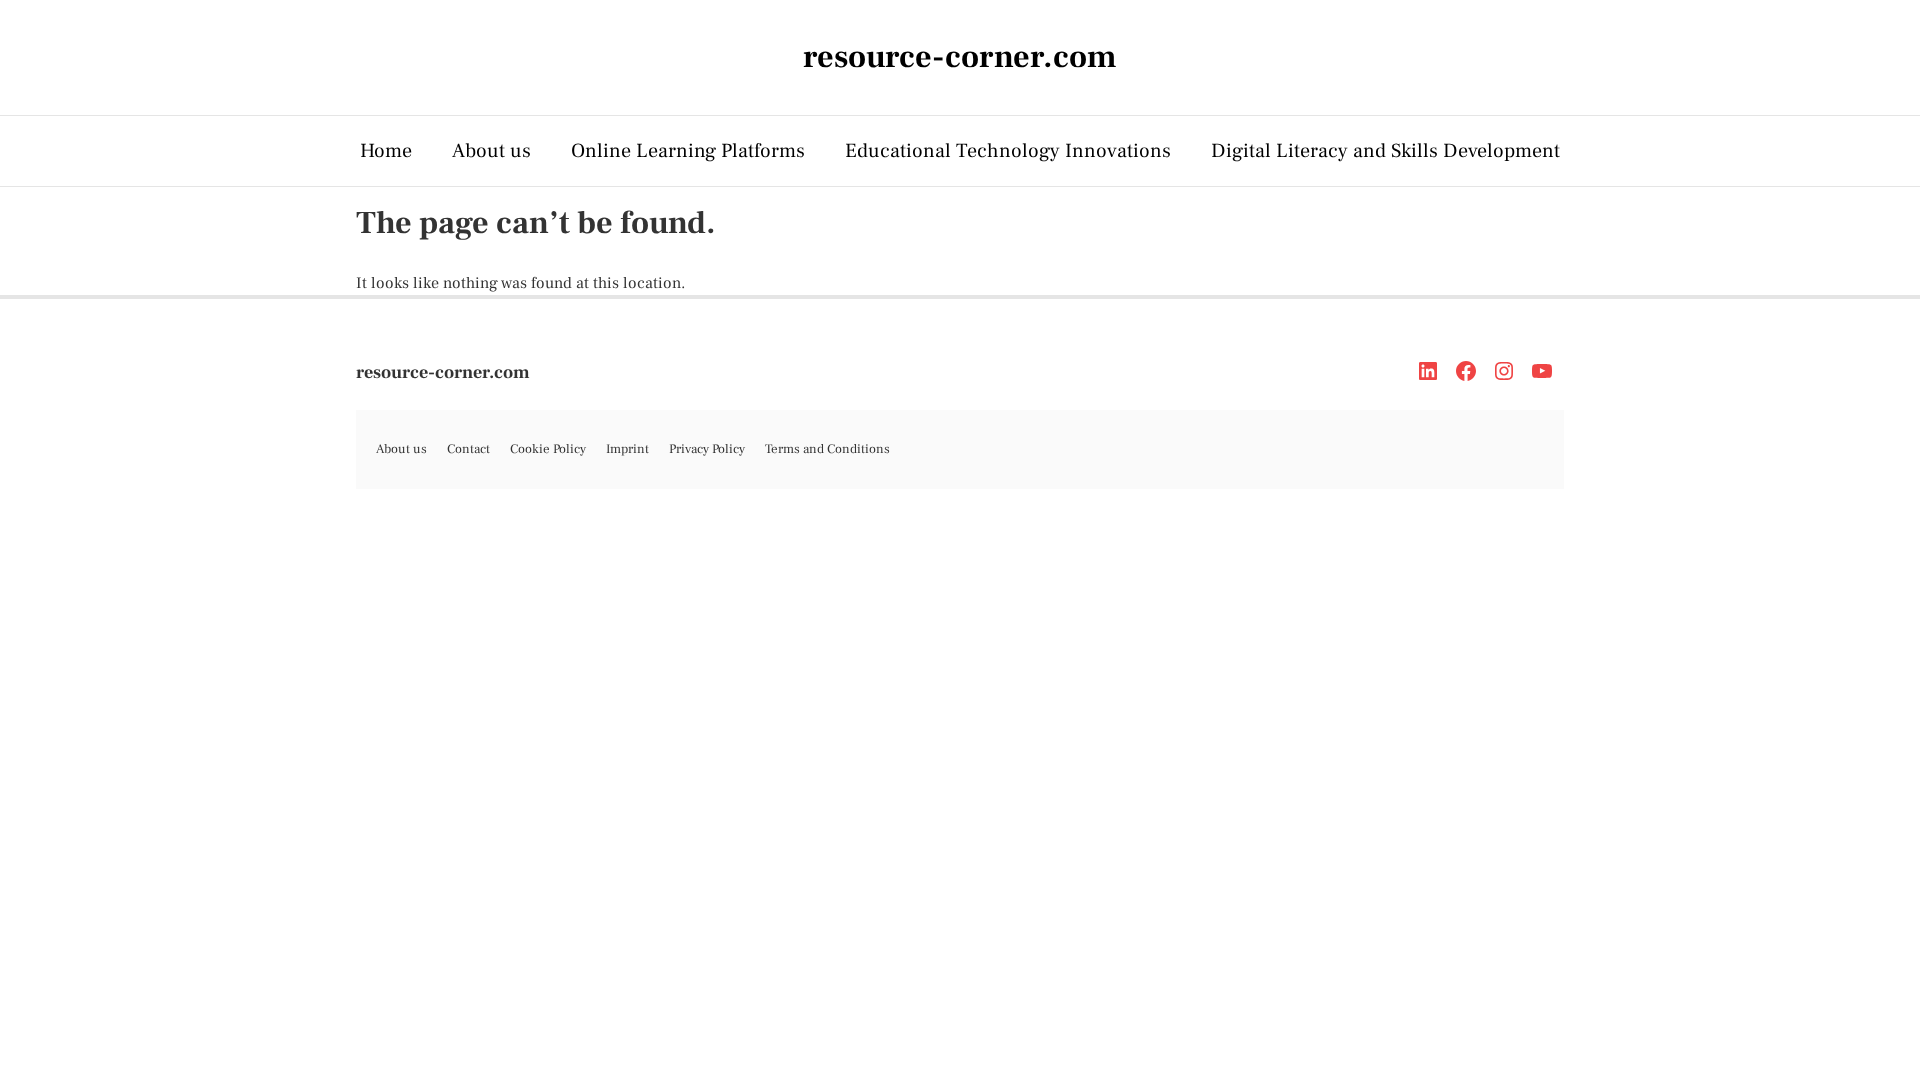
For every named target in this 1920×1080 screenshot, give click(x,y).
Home (386, 151)
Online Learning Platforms (688, 151)
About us (491, 151)
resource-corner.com (443, 372)
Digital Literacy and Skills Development (1385, 151)
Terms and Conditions (827, 449)
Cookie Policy (548, 449)
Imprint (627, 449)
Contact (468, 449)
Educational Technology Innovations (1008, 151)
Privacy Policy (707, 449)
